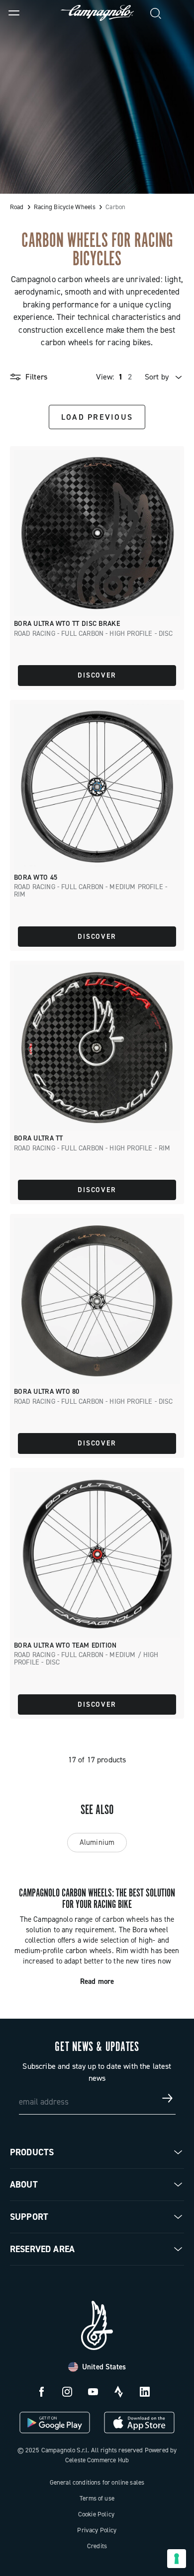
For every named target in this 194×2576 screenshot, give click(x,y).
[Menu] (14, 13)
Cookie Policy (96, 2514)
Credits (97, 2546)
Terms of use (97, 2498)
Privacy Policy (97, 2530)
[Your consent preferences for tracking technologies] (177, 2559)
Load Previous (97, 417)
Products (32, 2152)
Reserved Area (42, 2249)
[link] (180, 13)
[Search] (156, 13)
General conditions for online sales (97, 2482)
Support (29, 2217)
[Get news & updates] (168, 2098)
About (24, 2185)
